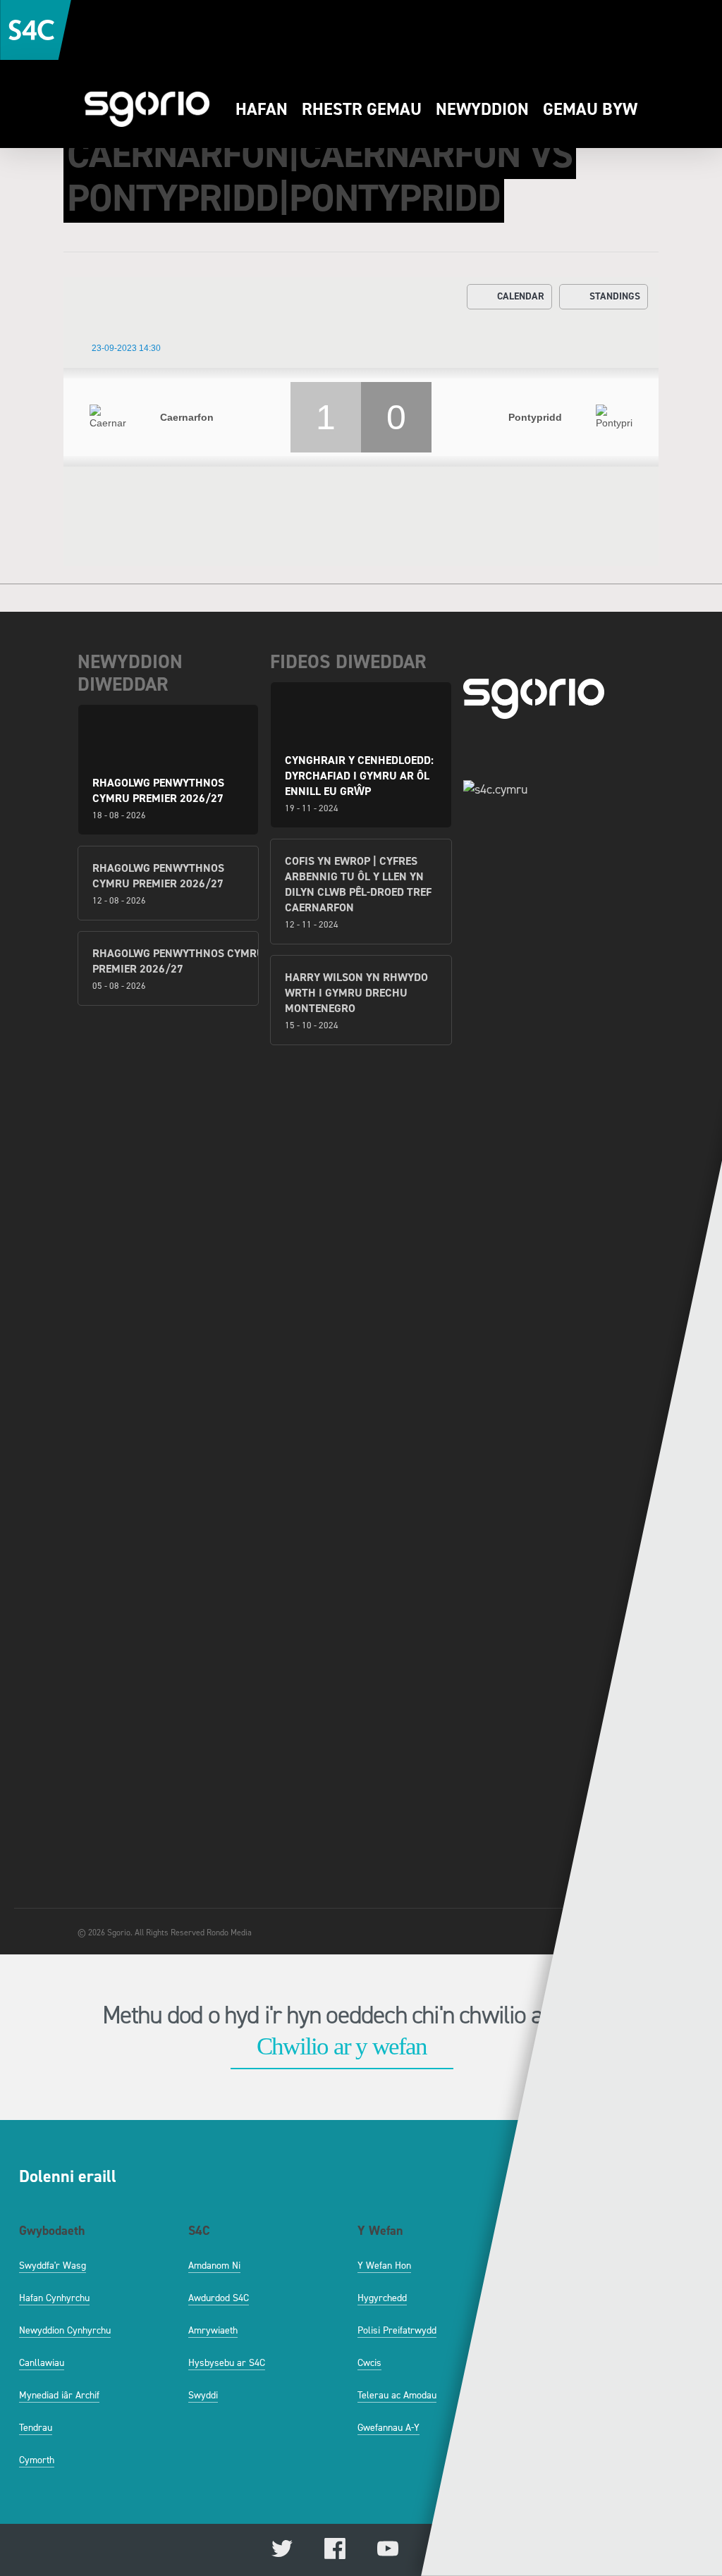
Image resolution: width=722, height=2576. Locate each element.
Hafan (262, 109)
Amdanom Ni (214, 2266)
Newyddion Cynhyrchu (65, 2330)
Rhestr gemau (362, 109)
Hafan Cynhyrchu (54, 2298)
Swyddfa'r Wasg (53, 2266)
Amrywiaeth (213, 2330)
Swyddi (203, 2395)
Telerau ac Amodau (397, 2395)
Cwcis (369, 2363)
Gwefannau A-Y (388, 2428)
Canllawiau (42, 2363)
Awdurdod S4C (219, 2298)
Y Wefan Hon (384, 2266)
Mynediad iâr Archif (59, 2395)
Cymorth (37, 2460)
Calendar (521, 296)
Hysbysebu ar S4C (227, 2363)
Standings (615, 296)
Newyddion (482, 109)
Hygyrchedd (382, 2298)
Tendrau (36, 2428)
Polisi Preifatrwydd (397, 2330)
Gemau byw (590, 109)
